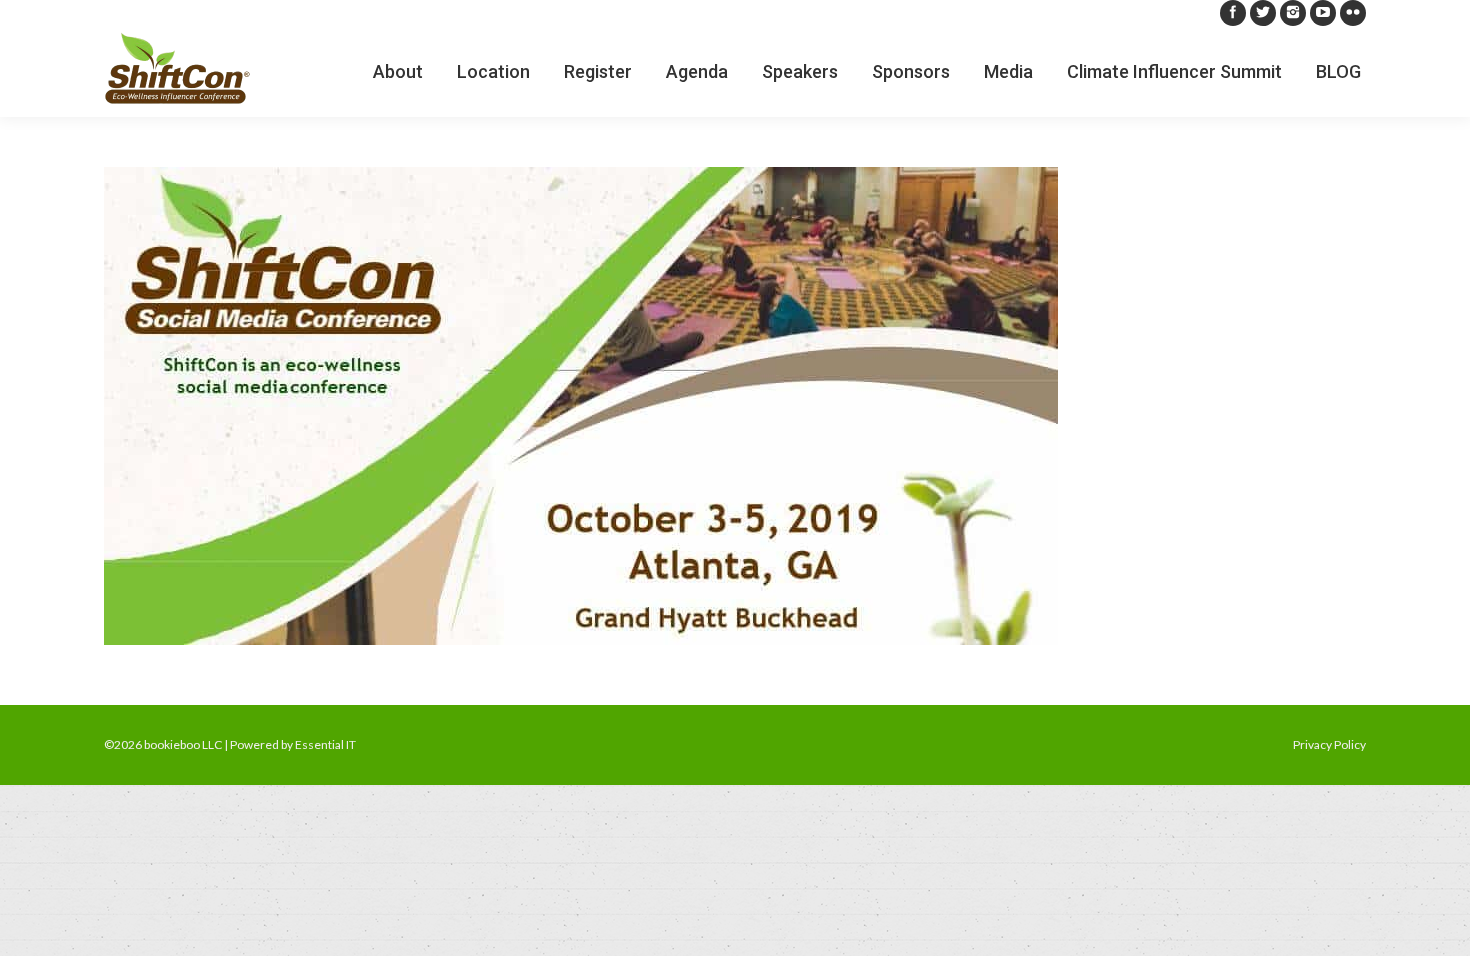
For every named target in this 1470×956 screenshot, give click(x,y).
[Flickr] (1353, 13)
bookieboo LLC (183, 744)
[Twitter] (1263, 13)
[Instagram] (1293, 13)
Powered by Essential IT (293, 744)
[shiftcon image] (735, 406)
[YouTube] (1323, 13)
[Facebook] (1233, 13)
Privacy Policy (1329, 744)
